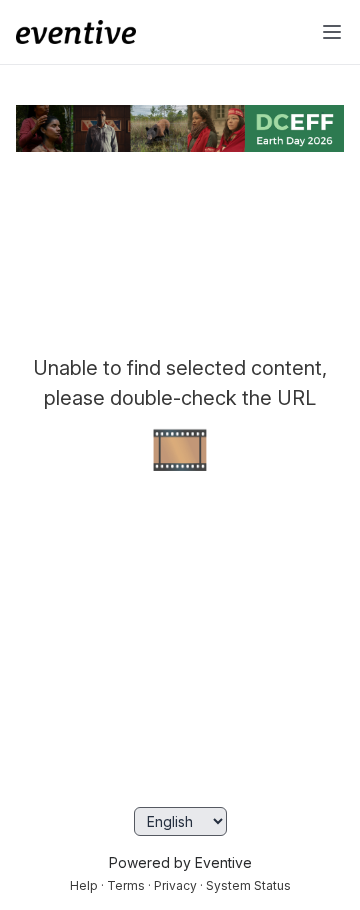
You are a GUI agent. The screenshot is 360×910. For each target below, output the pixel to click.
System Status (248, 885)
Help (84, 885)
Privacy (175, 885)
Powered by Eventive (180, 862)
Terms (126, 885)
